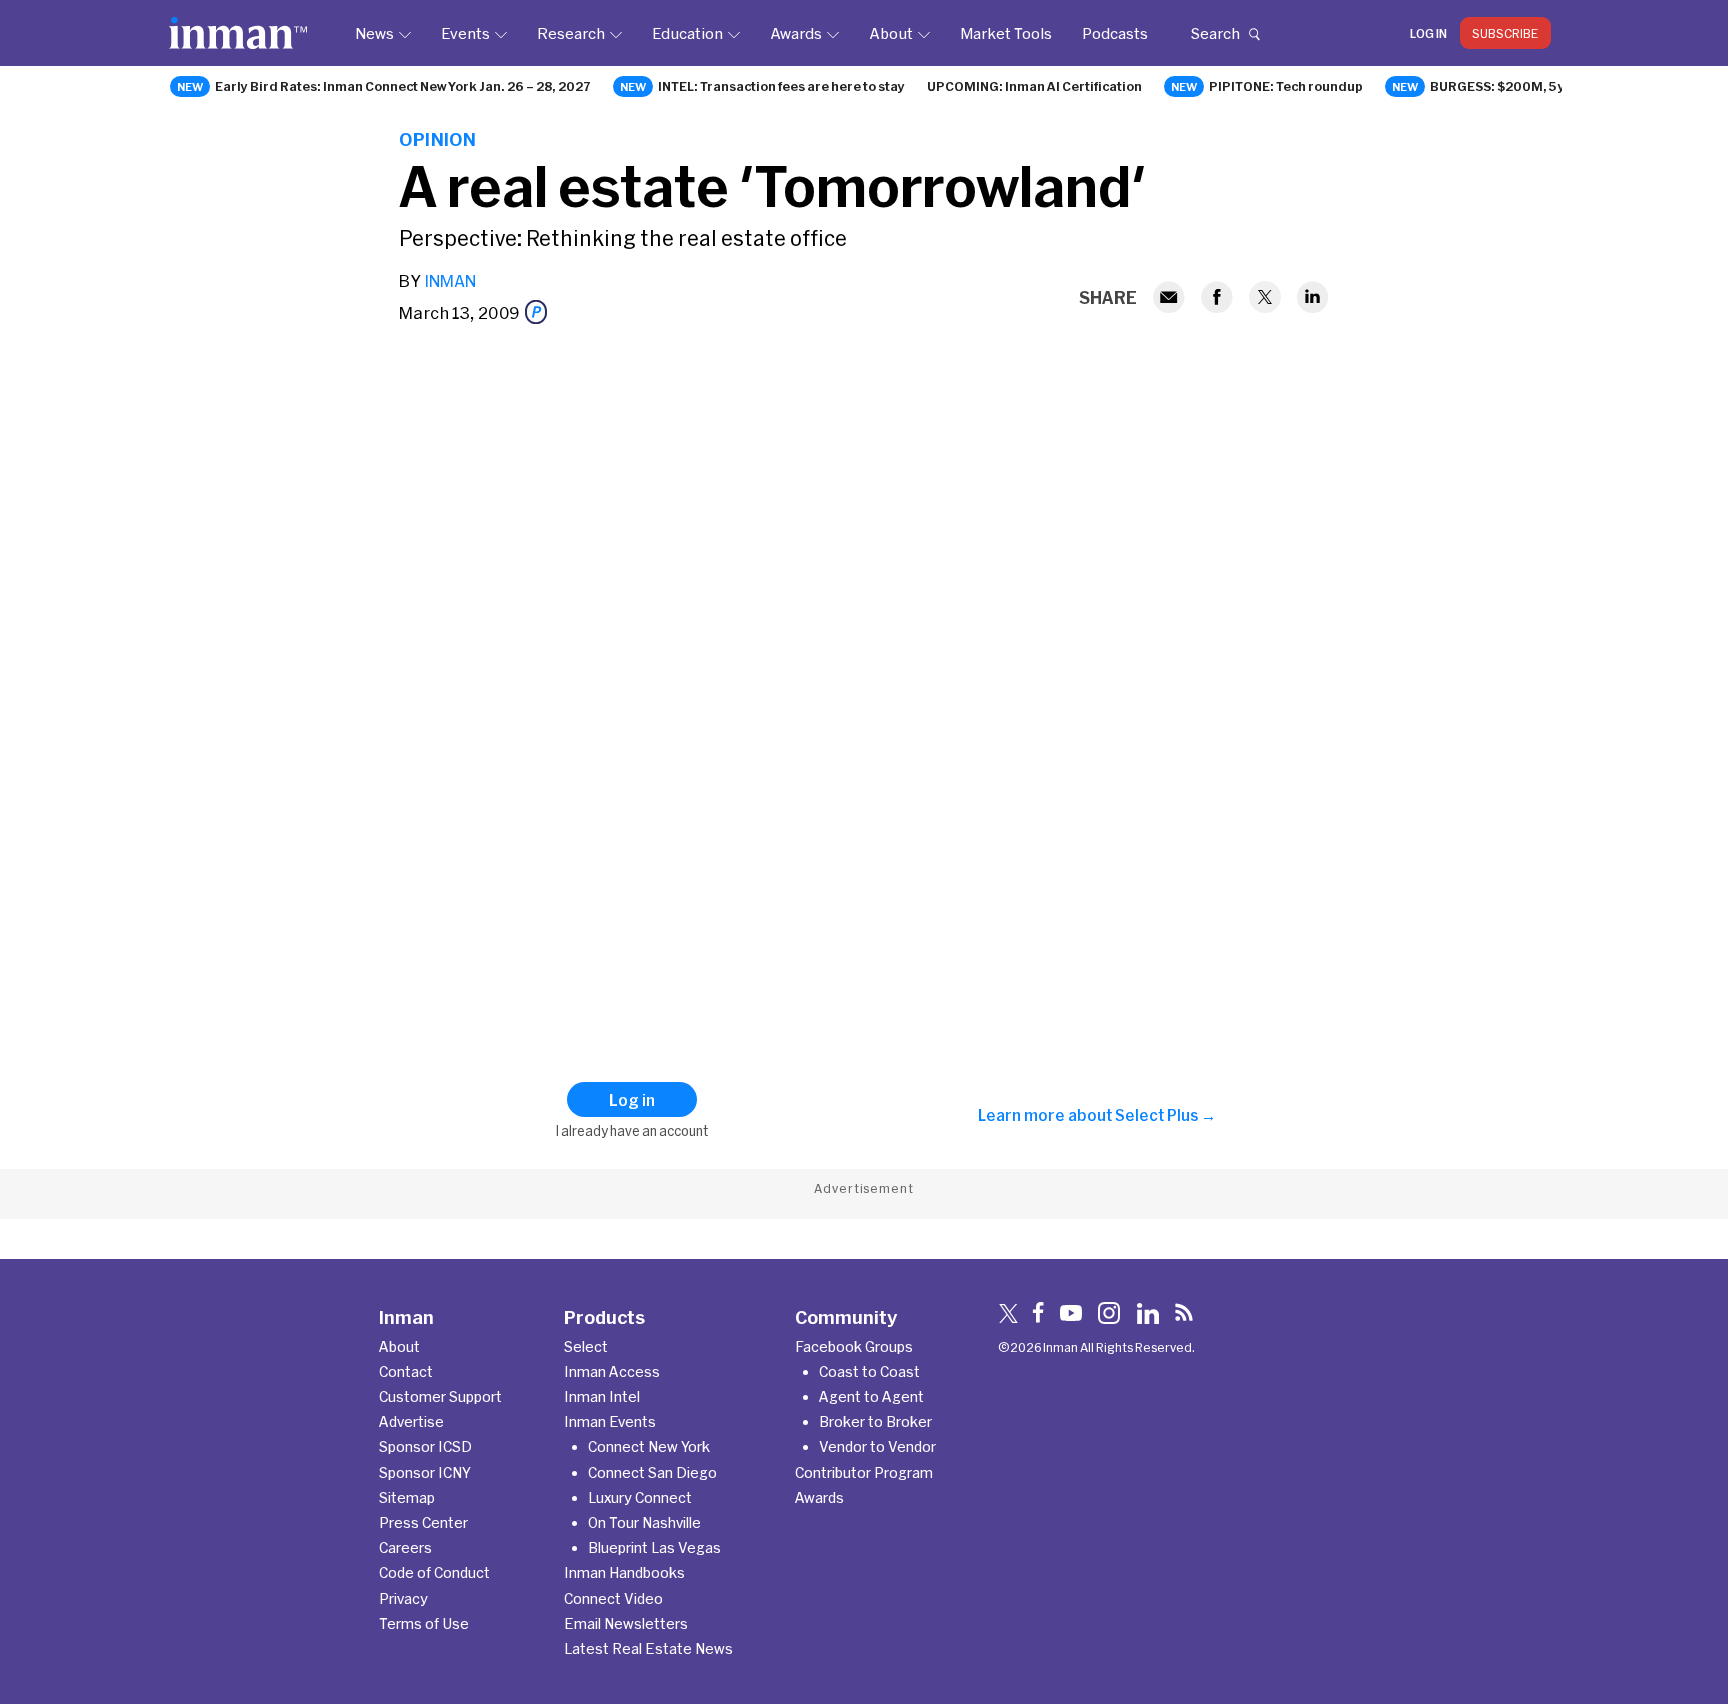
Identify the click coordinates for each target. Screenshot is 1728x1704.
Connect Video (613, 1598)
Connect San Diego (652, 1472)
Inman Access (612, 1371)
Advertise (411, 1421)
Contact (406, 1371)
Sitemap (407, 1497)
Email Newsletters (626, 1623)
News (374, 33)
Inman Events (610, 1421)
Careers (405, 1547)
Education (687, 33)
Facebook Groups (854, 1346)
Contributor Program (864, 1472)
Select (586, 1346)
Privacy (403, 1598)
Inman (450, 280)
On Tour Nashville (644, 1522)
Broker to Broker (875, 1421)
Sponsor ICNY (425, 1472)
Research (571, 33)
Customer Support (440, 1396)
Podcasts (1115, 33)
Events (465, 33)
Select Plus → (1165, 1115)
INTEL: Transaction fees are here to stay (781, 86)
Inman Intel (602, 1396)
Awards (796, 33)
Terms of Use (424, 1623)
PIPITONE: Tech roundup (1286, 86)
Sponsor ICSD (425, 1446)
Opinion (437, 139)
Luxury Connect (640, 1497)
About (891, 33)
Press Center (423, 1522)
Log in (1428, 33)
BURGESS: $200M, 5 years (1512, 86)
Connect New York (649, 1446)
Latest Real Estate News (648, 1648)
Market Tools (1006, 33)
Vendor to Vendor (877, 1446)
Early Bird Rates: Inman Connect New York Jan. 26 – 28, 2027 (403, 86)
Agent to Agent (871, 1396)
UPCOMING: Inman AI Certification (1034, 86)
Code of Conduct (434, 1572)
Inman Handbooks (624, 1572)
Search (1215, 33)
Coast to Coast (869, 1371)
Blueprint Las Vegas (654, 1547)
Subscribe (1505, 33)
